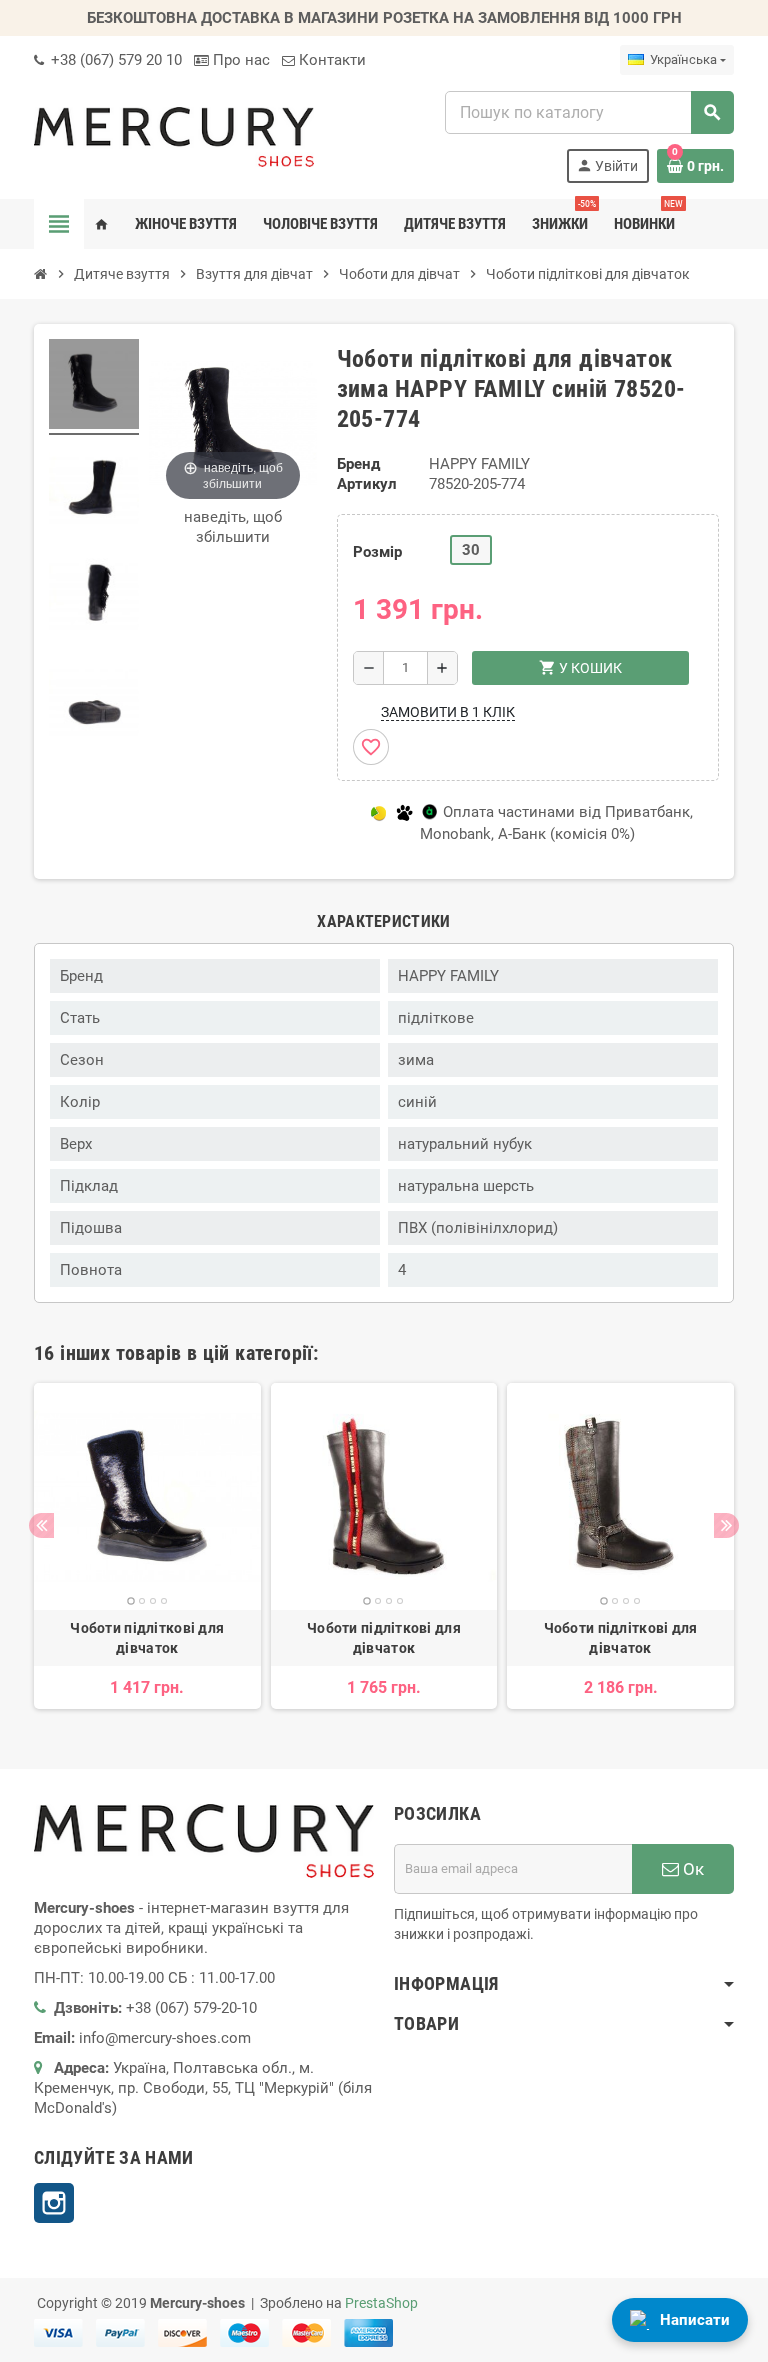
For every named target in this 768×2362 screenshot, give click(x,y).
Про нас (239, 60)
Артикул (367, 484)
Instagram (54, 2203)
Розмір (377, 552)
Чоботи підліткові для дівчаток (147, 1638)
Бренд (358, 464)
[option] (147, 1546)
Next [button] (726, 1525)
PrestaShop (381, 2303)
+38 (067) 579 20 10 (114, 60)
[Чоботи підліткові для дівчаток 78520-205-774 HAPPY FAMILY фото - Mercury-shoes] (94, 387)
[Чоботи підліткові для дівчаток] (147, 1496)
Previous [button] (41, 1525)
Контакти (330, 60)
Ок (691, 1869)
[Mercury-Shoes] (174, 136)
